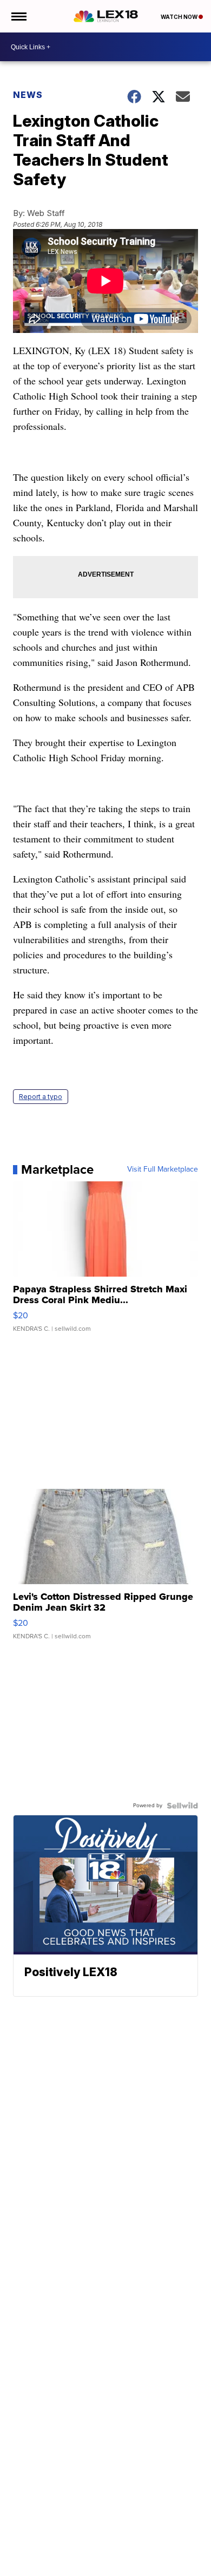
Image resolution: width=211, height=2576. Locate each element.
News (28, 95)
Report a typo (41, 1097)
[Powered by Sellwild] (182, 1806)
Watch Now (180, 17)
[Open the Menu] (18, 16)
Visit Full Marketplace (163, 1169)
